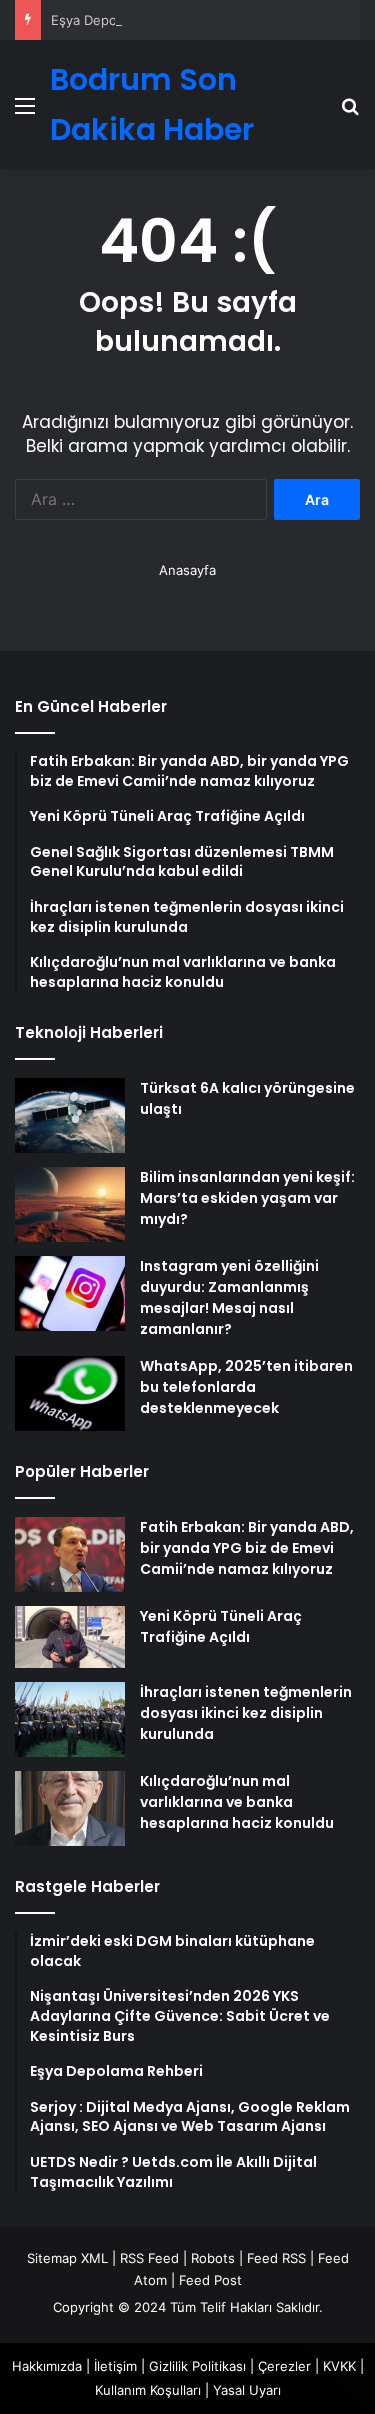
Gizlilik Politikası (197, 2366)
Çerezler (284, 2366)
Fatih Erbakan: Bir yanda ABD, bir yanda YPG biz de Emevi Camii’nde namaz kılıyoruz (247, 1548)
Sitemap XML (67, 2258)
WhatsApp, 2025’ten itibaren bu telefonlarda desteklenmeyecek (246, 1387)
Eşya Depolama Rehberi (124, 20)
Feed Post (210, 2280)
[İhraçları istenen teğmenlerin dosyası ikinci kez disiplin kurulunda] (70, 1719)
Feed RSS (276, 2258)
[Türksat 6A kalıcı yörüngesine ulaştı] (70, 1115)
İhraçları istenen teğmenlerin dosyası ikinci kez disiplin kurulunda (246, 1713)
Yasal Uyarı (247, 2390)
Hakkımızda (47, 2366)
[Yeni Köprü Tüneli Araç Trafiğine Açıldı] (70, 1637)
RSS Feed (149, 2258)
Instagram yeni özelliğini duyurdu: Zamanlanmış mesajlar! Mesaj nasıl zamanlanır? (229, 1297)
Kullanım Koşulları (148, 2390)
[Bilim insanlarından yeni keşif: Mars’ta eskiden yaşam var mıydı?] (70, 1204)
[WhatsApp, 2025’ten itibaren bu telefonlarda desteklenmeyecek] (70, 1393)
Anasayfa (187, 570)
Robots (213, 2258)
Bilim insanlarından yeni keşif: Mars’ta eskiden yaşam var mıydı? (247, 1198)
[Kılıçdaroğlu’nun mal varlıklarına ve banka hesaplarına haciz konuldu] (70, 1808)
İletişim (115, 2366)
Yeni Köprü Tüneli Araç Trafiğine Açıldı (221, 1626)
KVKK (339, 2366)
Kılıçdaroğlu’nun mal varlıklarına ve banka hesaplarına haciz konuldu (237, 1802)
